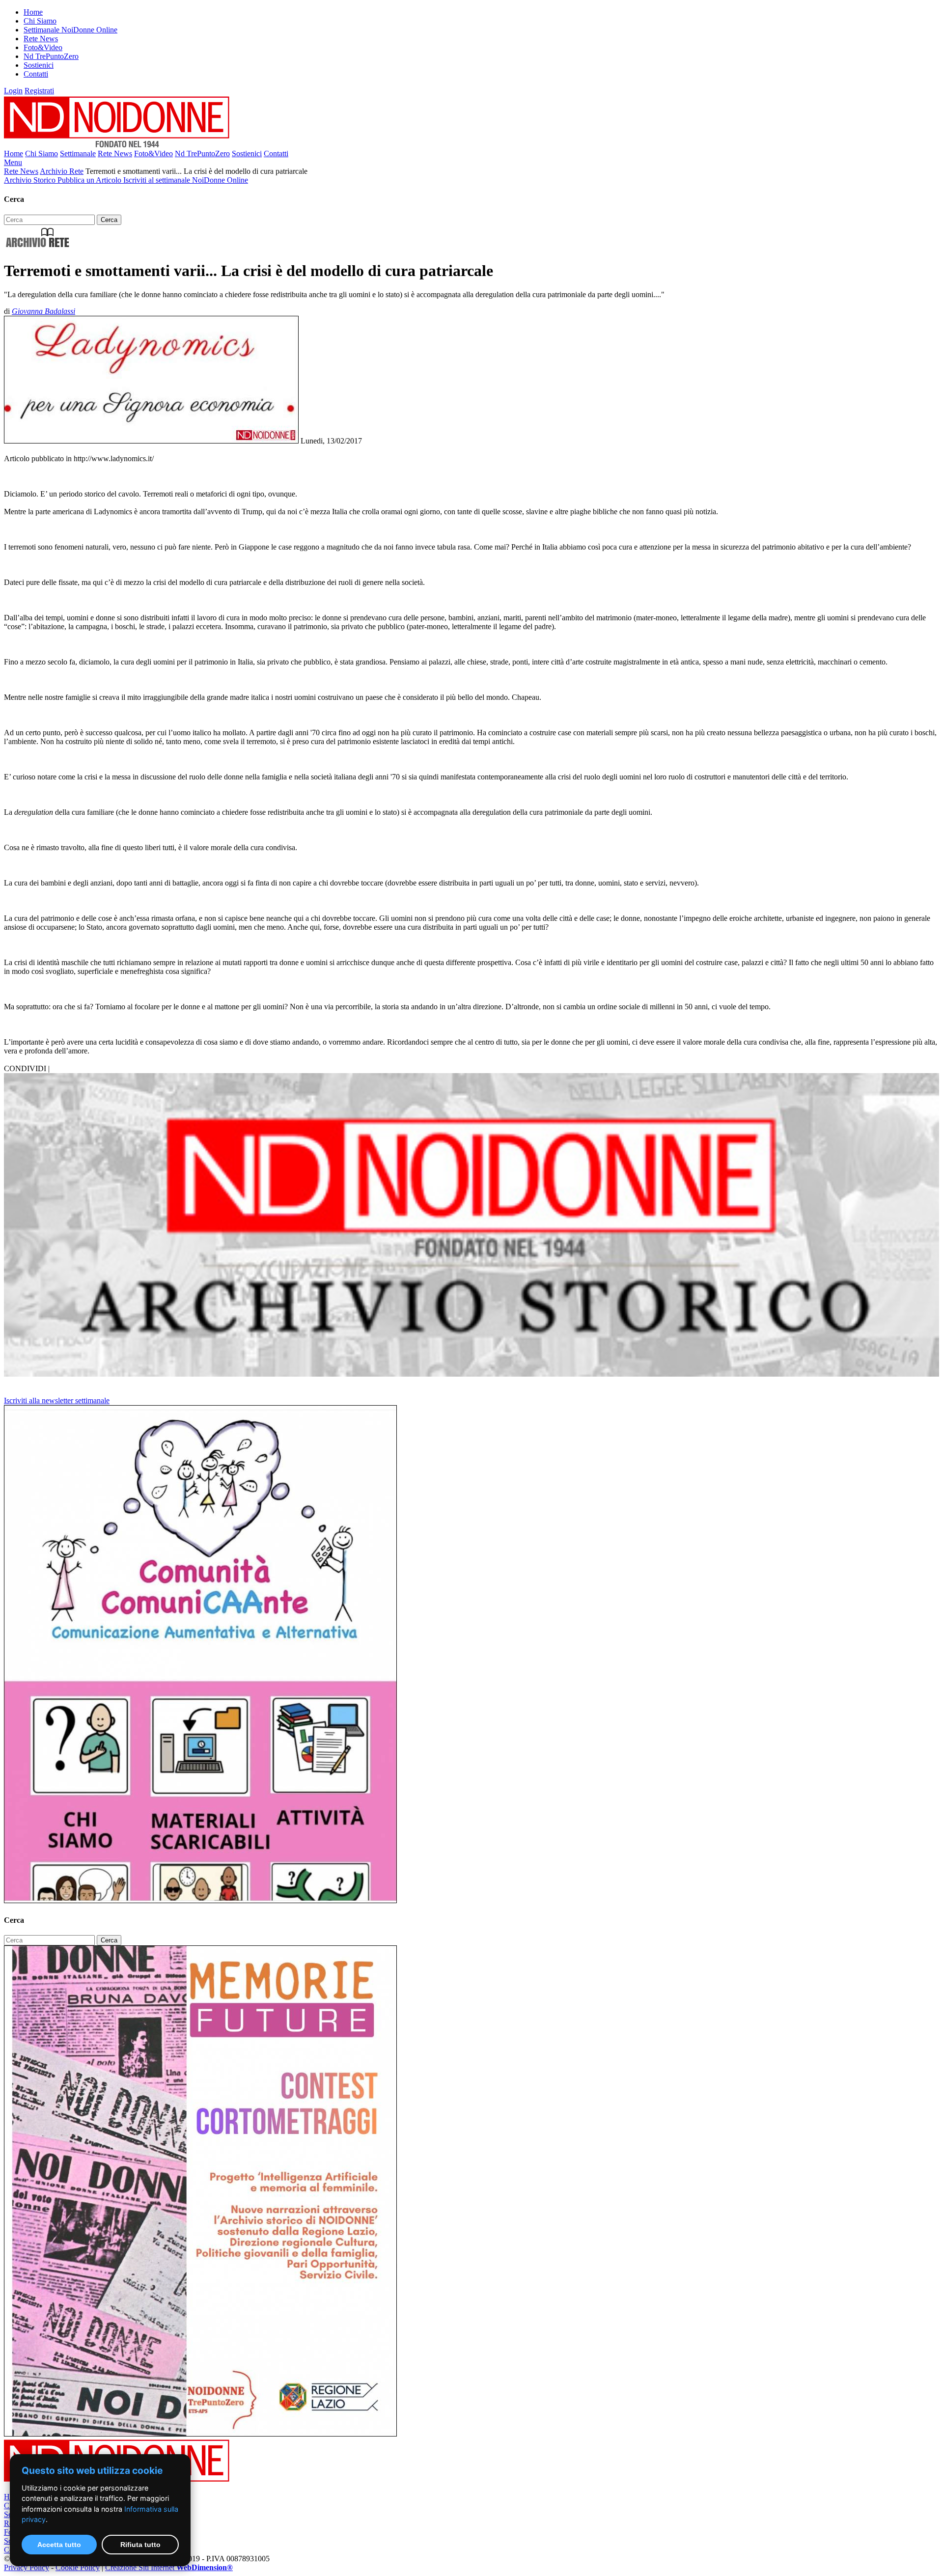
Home (33, 12)
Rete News (41, 39)
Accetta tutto (59, 2545)
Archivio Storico (31, 180)
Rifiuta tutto (140, 2545)
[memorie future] (200, 2434)
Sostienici (39, 65)
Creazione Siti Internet (169, 2567)
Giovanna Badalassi (43, 311)
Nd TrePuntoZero (51, 56)
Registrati (39, 91)
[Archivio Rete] (38, 247)
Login (13, 91)
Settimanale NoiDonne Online (70, 30)
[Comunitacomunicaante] (200, 1900)
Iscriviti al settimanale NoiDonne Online (186, 180)
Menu (13, 162)
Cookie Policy (78, 2567)
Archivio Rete (62, 171)
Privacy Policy (27, 2567)
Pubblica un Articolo (90, 180)
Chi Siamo (40, 21)
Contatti (36, 74)
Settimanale (78, 153)
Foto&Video (43, 47)
